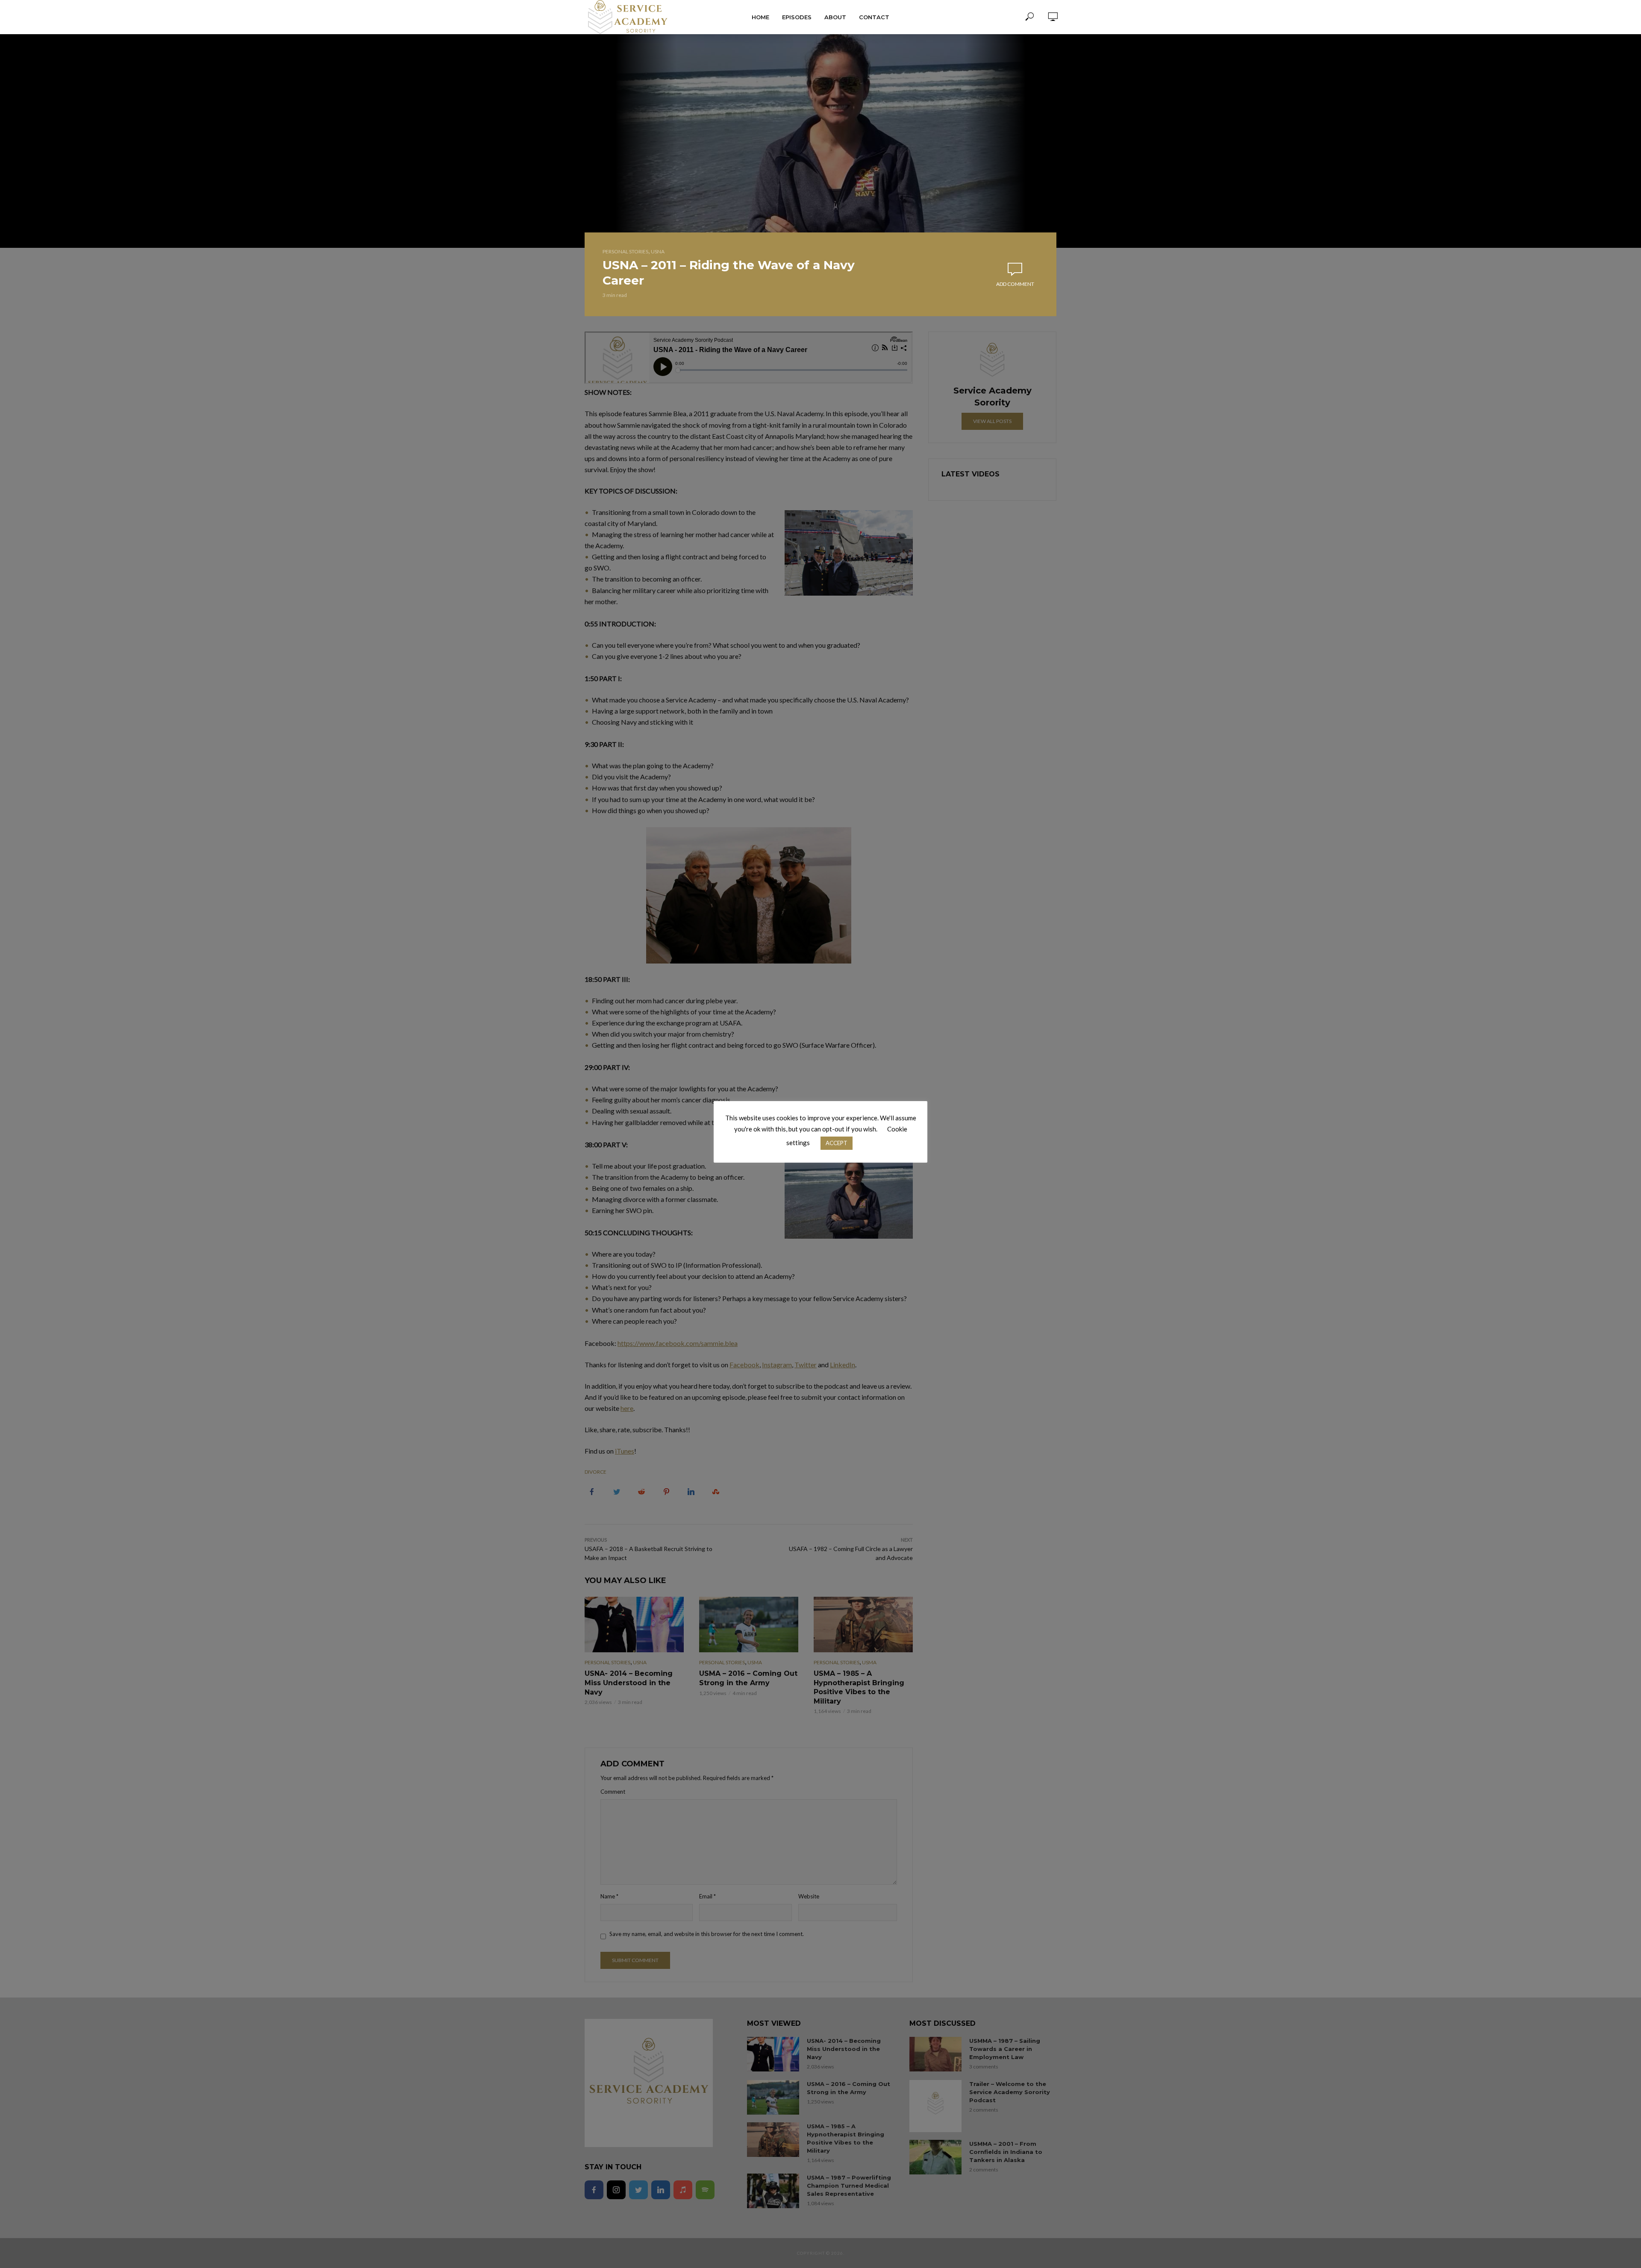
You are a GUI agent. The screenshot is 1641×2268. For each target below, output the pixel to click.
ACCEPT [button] (837, 1143)
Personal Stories (625, 251)
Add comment (1015, 284)
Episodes (797, 17)
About (835, 17)
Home (760, 17)
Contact (874, 17)
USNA (658, 251)
